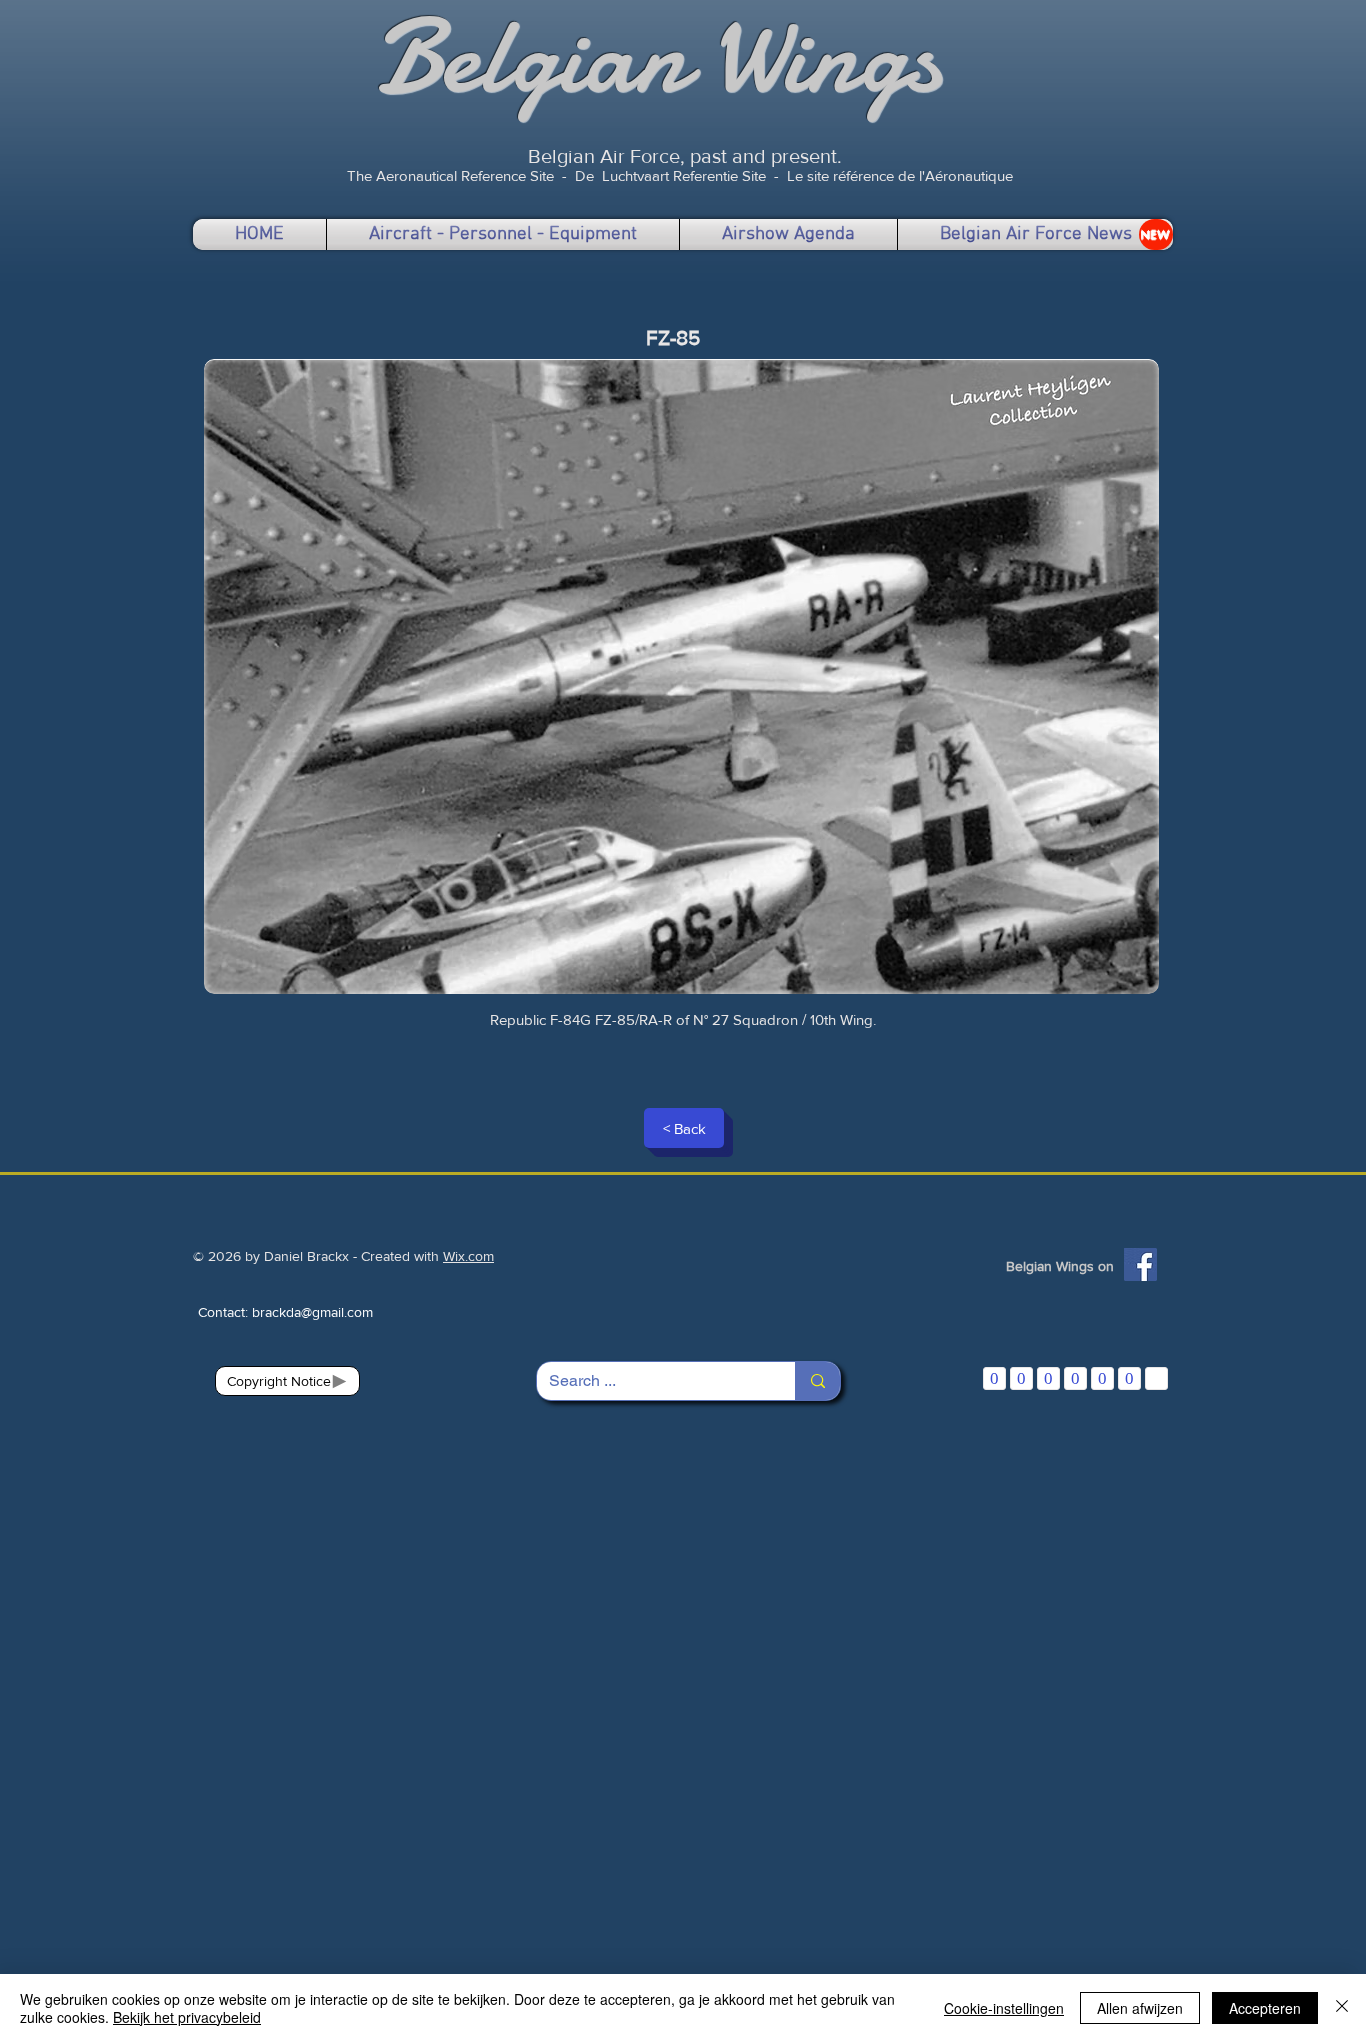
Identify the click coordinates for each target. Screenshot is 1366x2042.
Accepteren (1265, 2008)
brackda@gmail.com (312, 1312)
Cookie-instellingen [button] (1004, 2008)
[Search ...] (817, 1381)
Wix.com (468, 1256)
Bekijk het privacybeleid (187, 2017)
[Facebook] (1140, 1264)
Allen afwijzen (1140, 2008)
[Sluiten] (1342, 2008)
